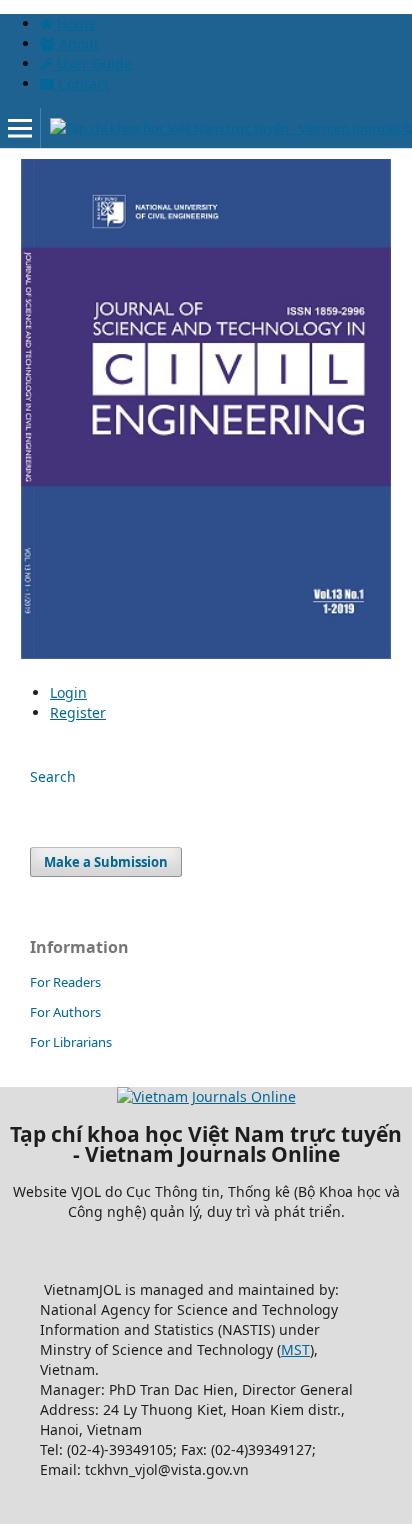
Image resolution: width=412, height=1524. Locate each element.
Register (78, 712)
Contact (81, 83)
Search (53, 776)
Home (74, 23)
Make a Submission (106, 862)
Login (68, 692)
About (77, 43)
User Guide (92, 63)
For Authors (65, 1012)
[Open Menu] (20, 128)
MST (295, 1349)
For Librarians (71, 1042)
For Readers (65, 982)
